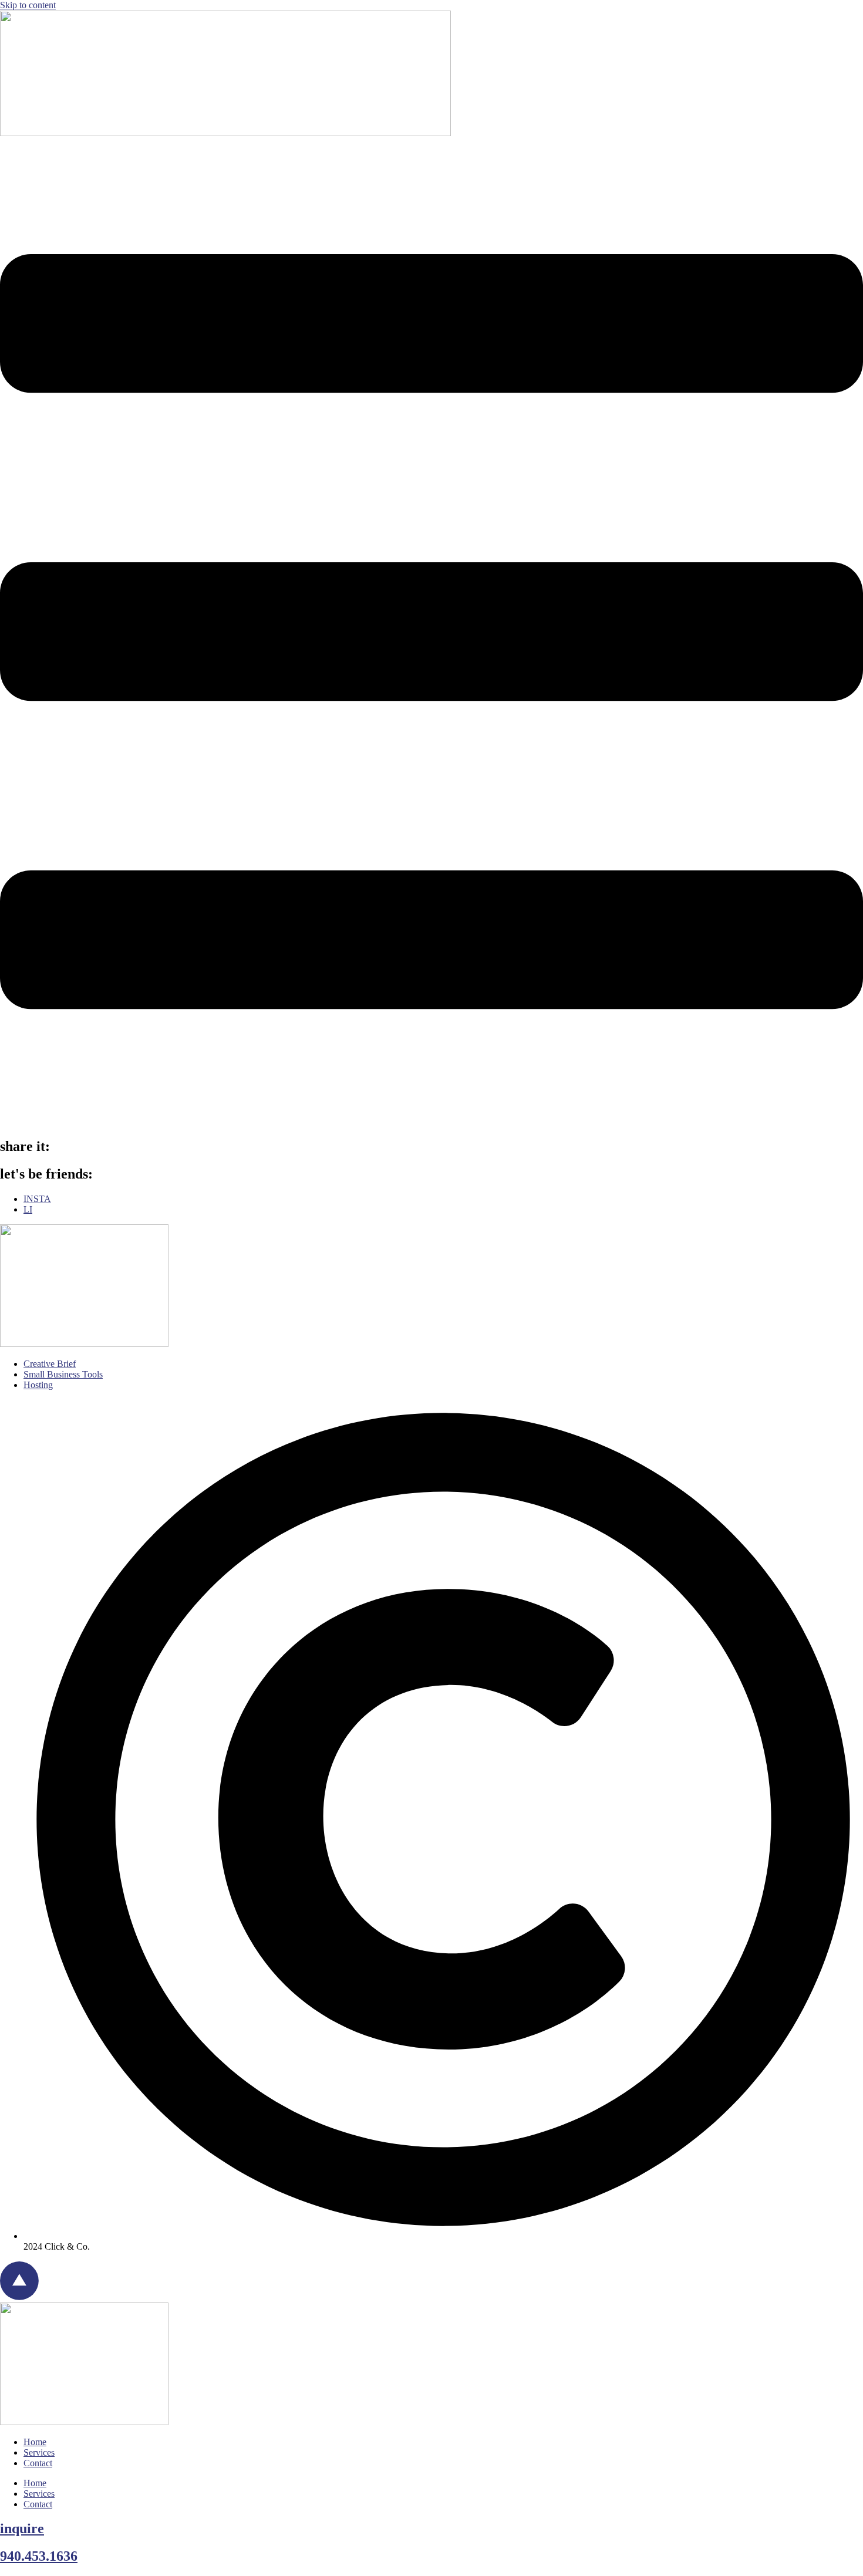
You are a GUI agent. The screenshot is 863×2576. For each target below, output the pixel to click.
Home (35, 2442)
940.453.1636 (39, 2556)
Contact (38, 2463)
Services (39, 2452)
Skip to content (28, 5)
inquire (22, 2528)
